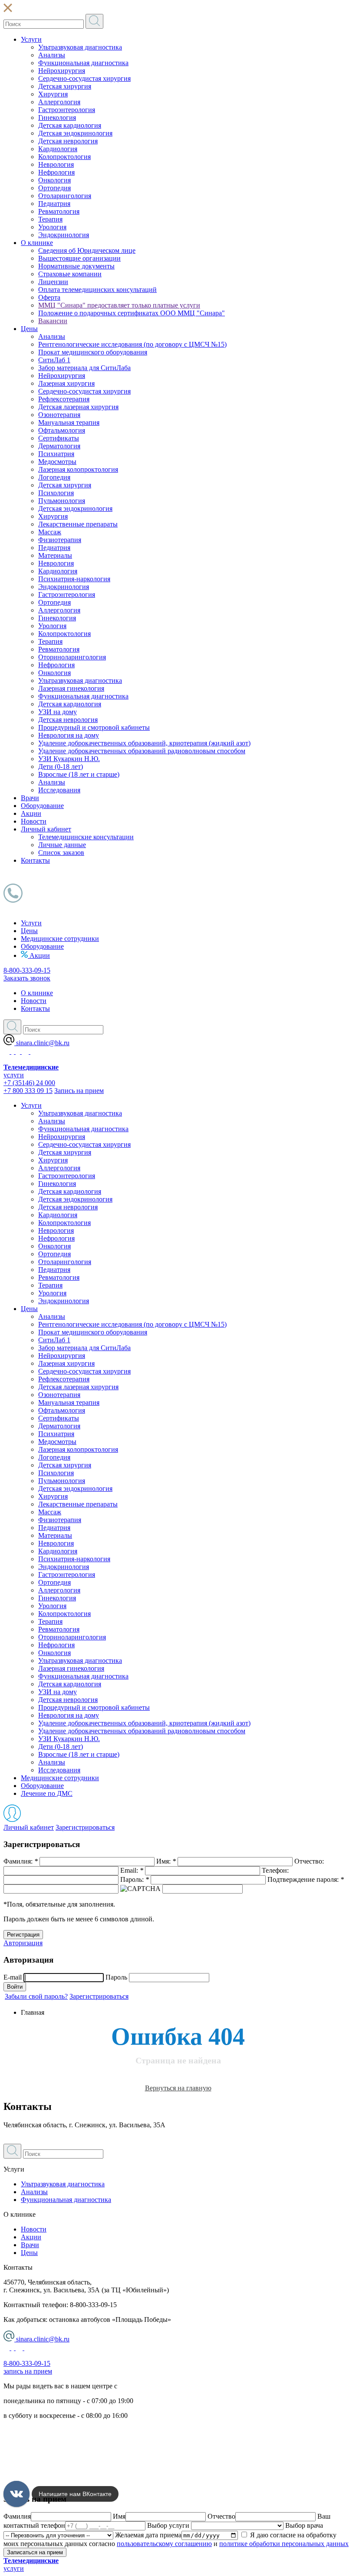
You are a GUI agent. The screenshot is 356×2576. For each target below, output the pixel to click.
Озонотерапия (59, 415)
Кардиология (58, 149)
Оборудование (42, 806)
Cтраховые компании (70, 274)
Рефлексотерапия (64, 399)
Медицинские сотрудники (60, 939)
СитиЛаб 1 (54, 360)
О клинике (37, 243)
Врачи (30, 798)
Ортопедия (54, 188)
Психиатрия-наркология (74, 579)
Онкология (54, 180)
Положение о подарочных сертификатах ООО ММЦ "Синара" (132, 313)
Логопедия (54, 477)
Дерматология (59, 446)
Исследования (59, 790)
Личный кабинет (46, 829)
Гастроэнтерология (67, 110)
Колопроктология (64, 157)
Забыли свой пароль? (36, 1996)
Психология (56, 493)
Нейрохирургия (62, 71)
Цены (29, 329)
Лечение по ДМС (47, 1793)
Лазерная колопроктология (78, 469)
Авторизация (23, 1943)
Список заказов (61, 853)
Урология (52, 227)
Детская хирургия (65, 86)
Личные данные (62, 845)
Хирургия (53, 94)
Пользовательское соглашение (48, 2445)
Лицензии (53, 282)
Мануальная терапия (69, 422)
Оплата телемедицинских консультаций (97, 290)
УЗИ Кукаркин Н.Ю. (69, 759)
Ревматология (59, 211)
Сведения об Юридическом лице (87, 250)
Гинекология (57, 118)
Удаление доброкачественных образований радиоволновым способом (142, 751)
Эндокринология (64, 235)
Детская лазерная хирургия (78, 407)
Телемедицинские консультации (86, 837)
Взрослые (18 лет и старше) (79, 774)
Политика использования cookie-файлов (63, 2460)
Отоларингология (65, 196)
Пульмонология (62, 501)
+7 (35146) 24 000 (29, 1083)
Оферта (49, 297)
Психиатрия (56, 454)
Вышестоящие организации (79, 258)
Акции (31, 813)
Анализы (52, 55)
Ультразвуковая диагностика (80, 47)
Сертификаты (59, 438)
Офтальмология (62, 430)
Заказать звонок (27, 978)
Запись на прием (79, 1091)
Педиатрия (54, 204)
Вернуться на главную (178, 2088)
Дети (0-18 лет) (61, 767)
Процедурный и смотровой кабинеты (94, 727)
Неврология (56, 164)
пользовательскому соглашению (164, 2544)
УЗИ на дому (58, 712)
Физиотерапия (60, 540)
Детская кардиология (70, 125)
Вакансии (53, 321)
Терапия (50, 219)
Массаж (50, 532)
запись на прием (28, 2371)
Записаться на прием (35, 2552)
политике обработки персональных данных (284, 2544)
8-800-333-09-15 (27, 970)
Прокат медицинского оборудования (93, 352)
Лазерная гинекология (71, 688)
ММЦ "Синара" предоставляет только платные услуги (119, 305)
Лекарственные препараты (78, 524)
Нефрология (56, 172)
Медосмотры (57, 462)
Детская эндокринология (75, 133)
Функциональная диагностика (83, 63)
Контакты (35, 860)
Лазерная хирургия (66, 383)
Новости (34, 821)
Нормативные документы (76, 266)
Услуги (31, 39)
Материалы (55, 555)
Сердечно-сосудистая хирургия (84, 78)
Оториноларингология (72, 657)
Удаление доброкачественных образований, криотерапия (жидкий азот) (144, 743)
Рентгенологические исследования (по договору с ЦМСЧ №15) (132, 344)
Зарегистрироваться (85, 1827)
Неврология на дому (69, 735)
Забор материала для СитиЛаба (84, 368)
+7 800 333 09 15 (28, 1091)
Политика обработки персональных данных (69, 2430)
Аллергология (59, 102)
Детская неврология (68, 141)
